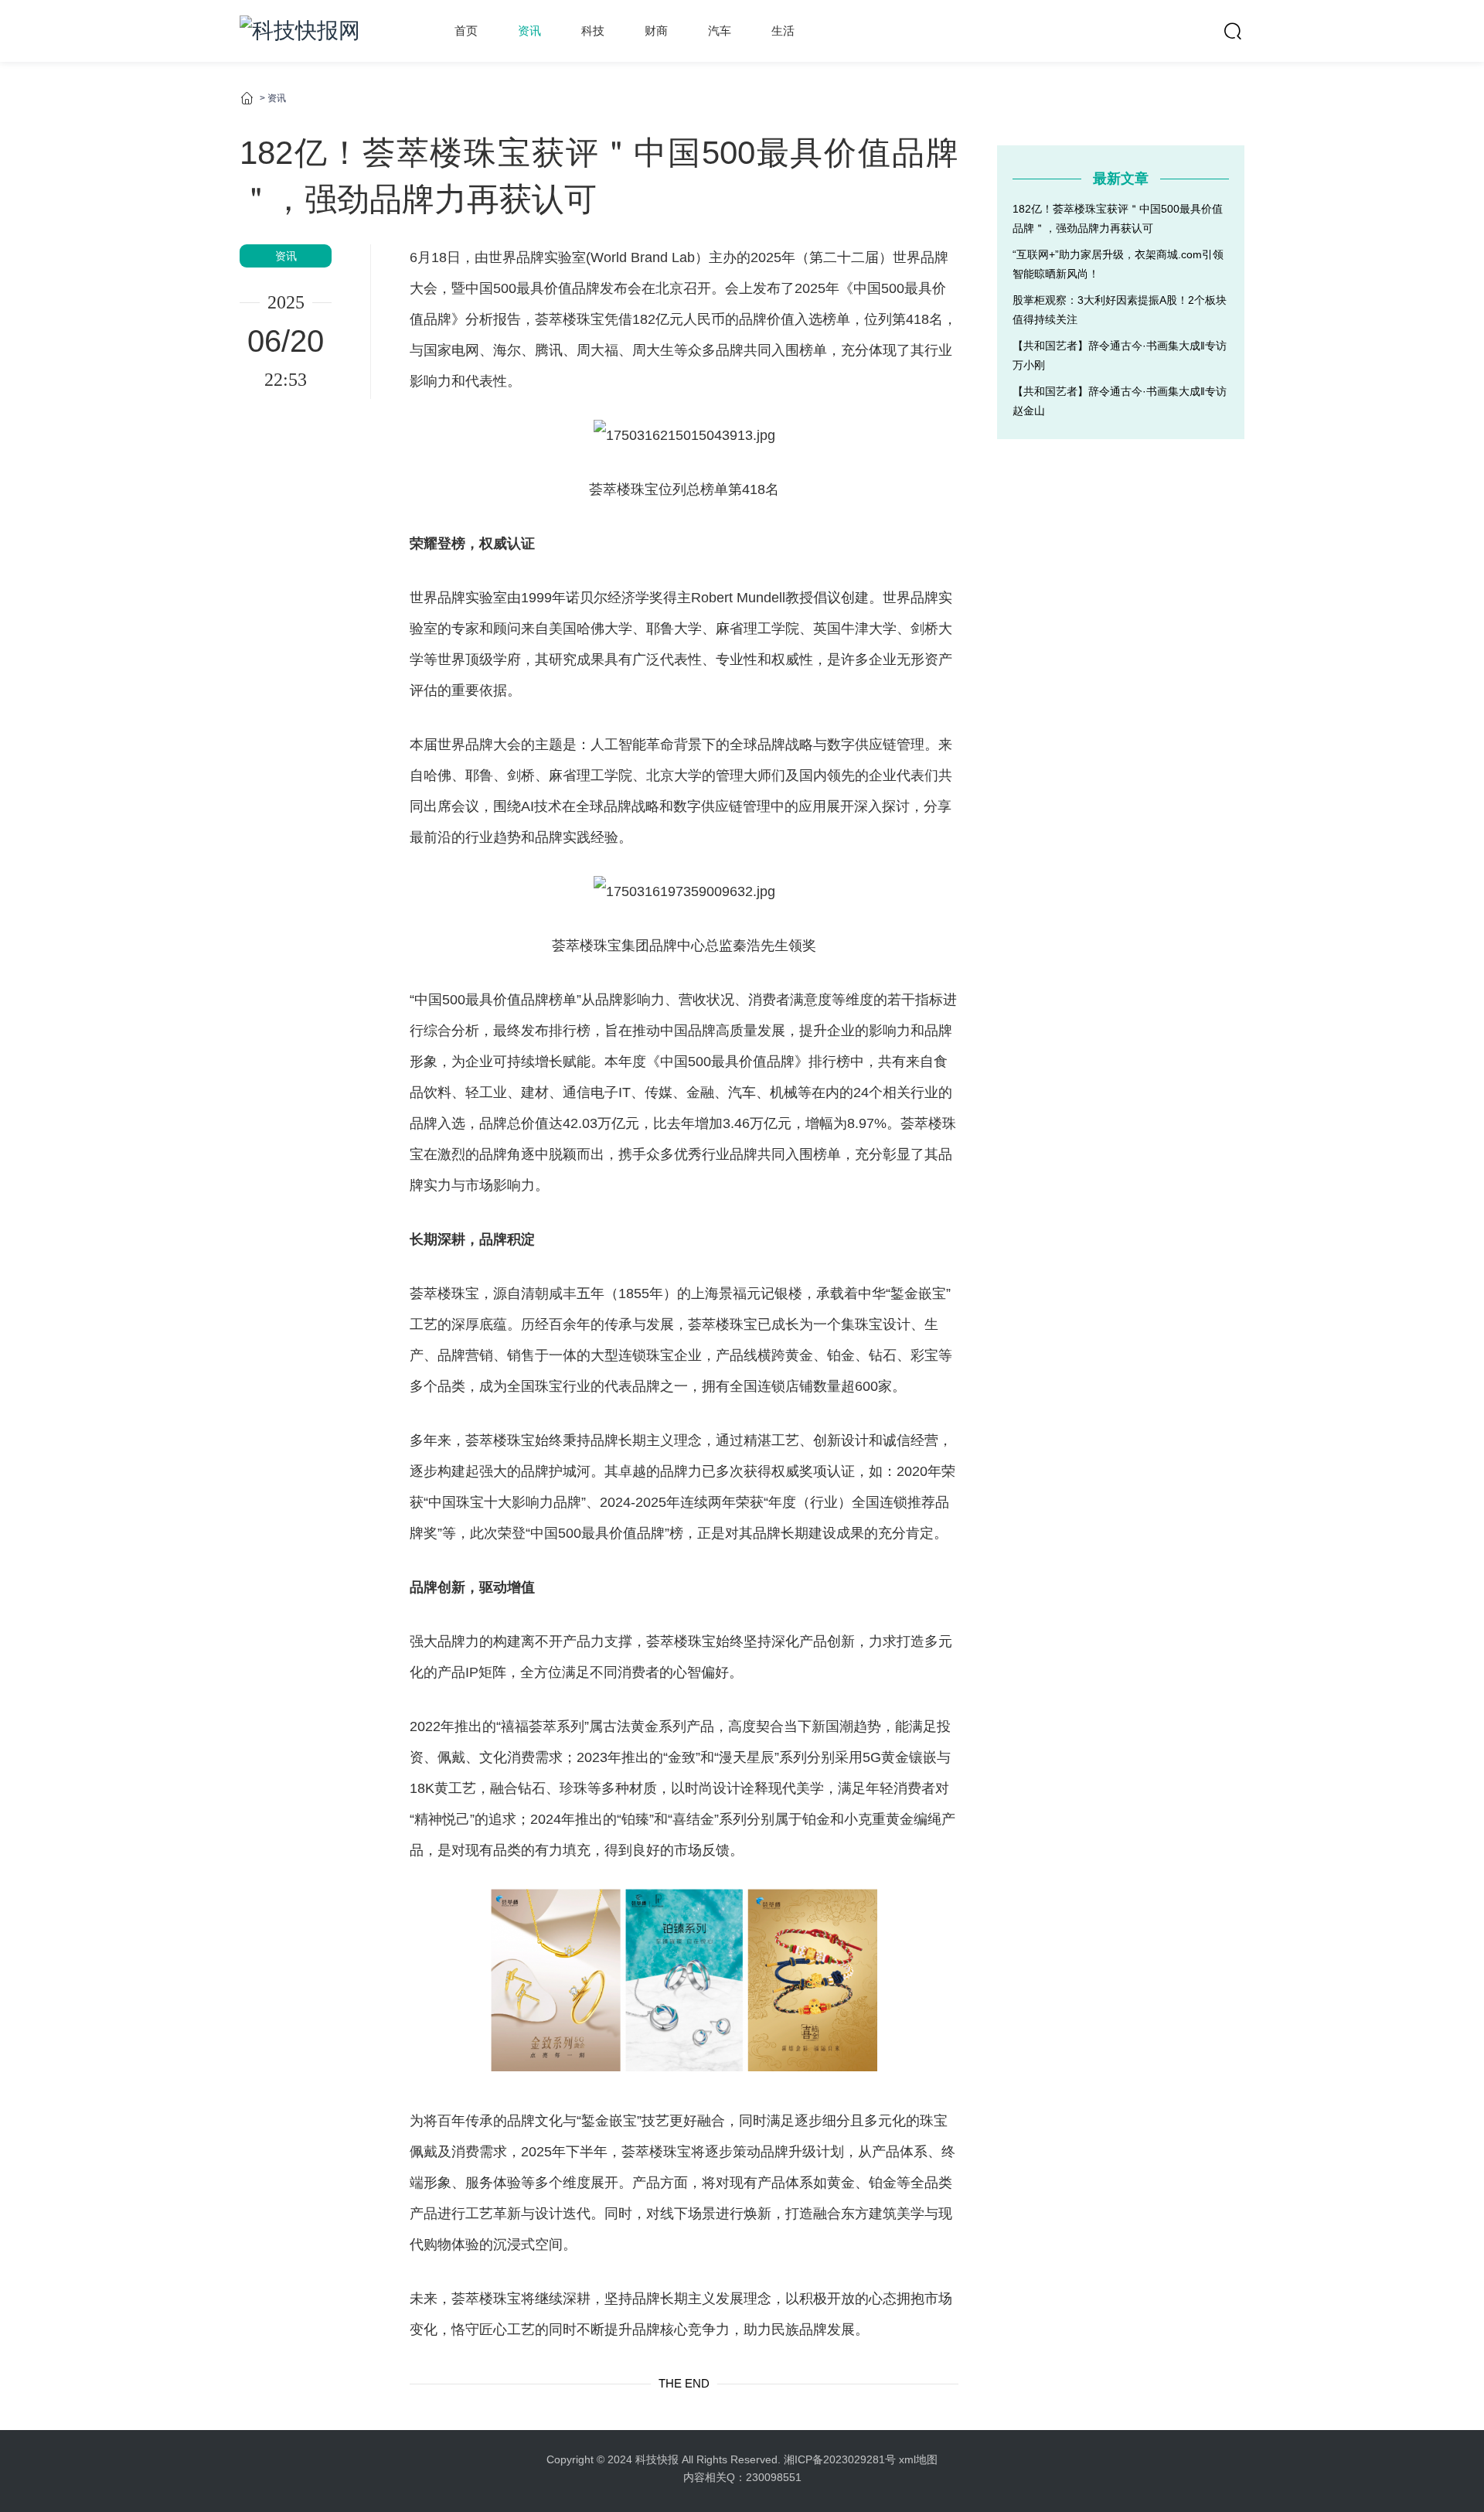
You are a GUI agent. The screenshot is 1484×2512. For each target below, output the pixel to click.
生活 (783, 31)
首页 (466, 31)
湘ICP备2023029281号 (840, 2459)
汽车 (720, 31)
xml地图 (918, 2459)
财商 (656, 31)
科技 (593, 31)
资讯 (529, 31)
